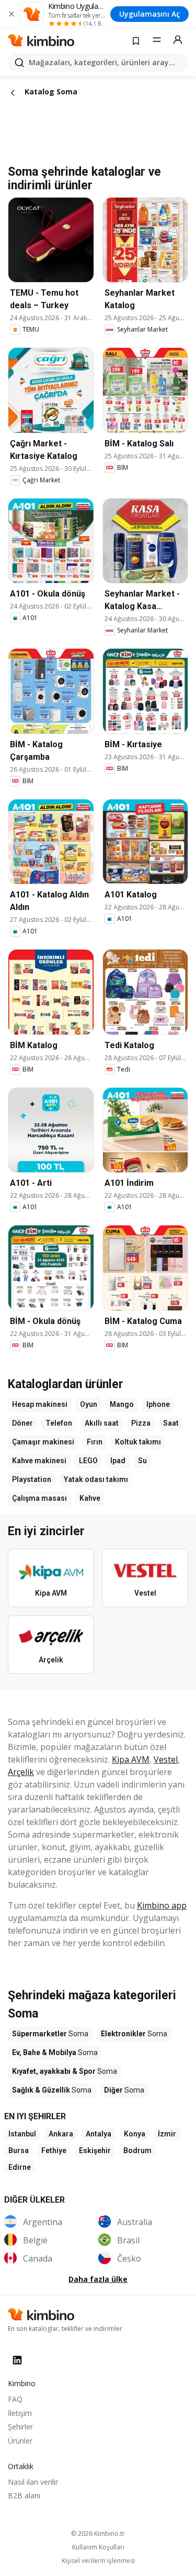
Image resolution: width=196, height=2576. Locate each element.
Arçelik (21, 1772)
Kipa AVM (131, 1759)
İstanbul (22, 2134)
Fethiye (54, 2150)
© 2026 (98, 2534)
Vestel (166, 1759)
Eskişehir (95, 2150)
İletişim (20, 2413)
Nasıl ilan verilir (33, 2482)
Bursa (19, 2150)
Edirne (20, 2167)
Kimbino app (162, 1905)
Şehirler (20, 2427)
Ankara (61, 2134)
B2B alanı (24, 2495)
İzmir (167, 2134)
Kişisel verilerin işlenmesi (98, 2561)
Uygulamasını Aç (149, 14)
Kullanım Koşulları (98, 2547)
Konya (135, 2134)
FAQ (15, 2399)
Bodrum (137, 2150)
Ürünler (20, 2441)
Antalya (99, 2134)
